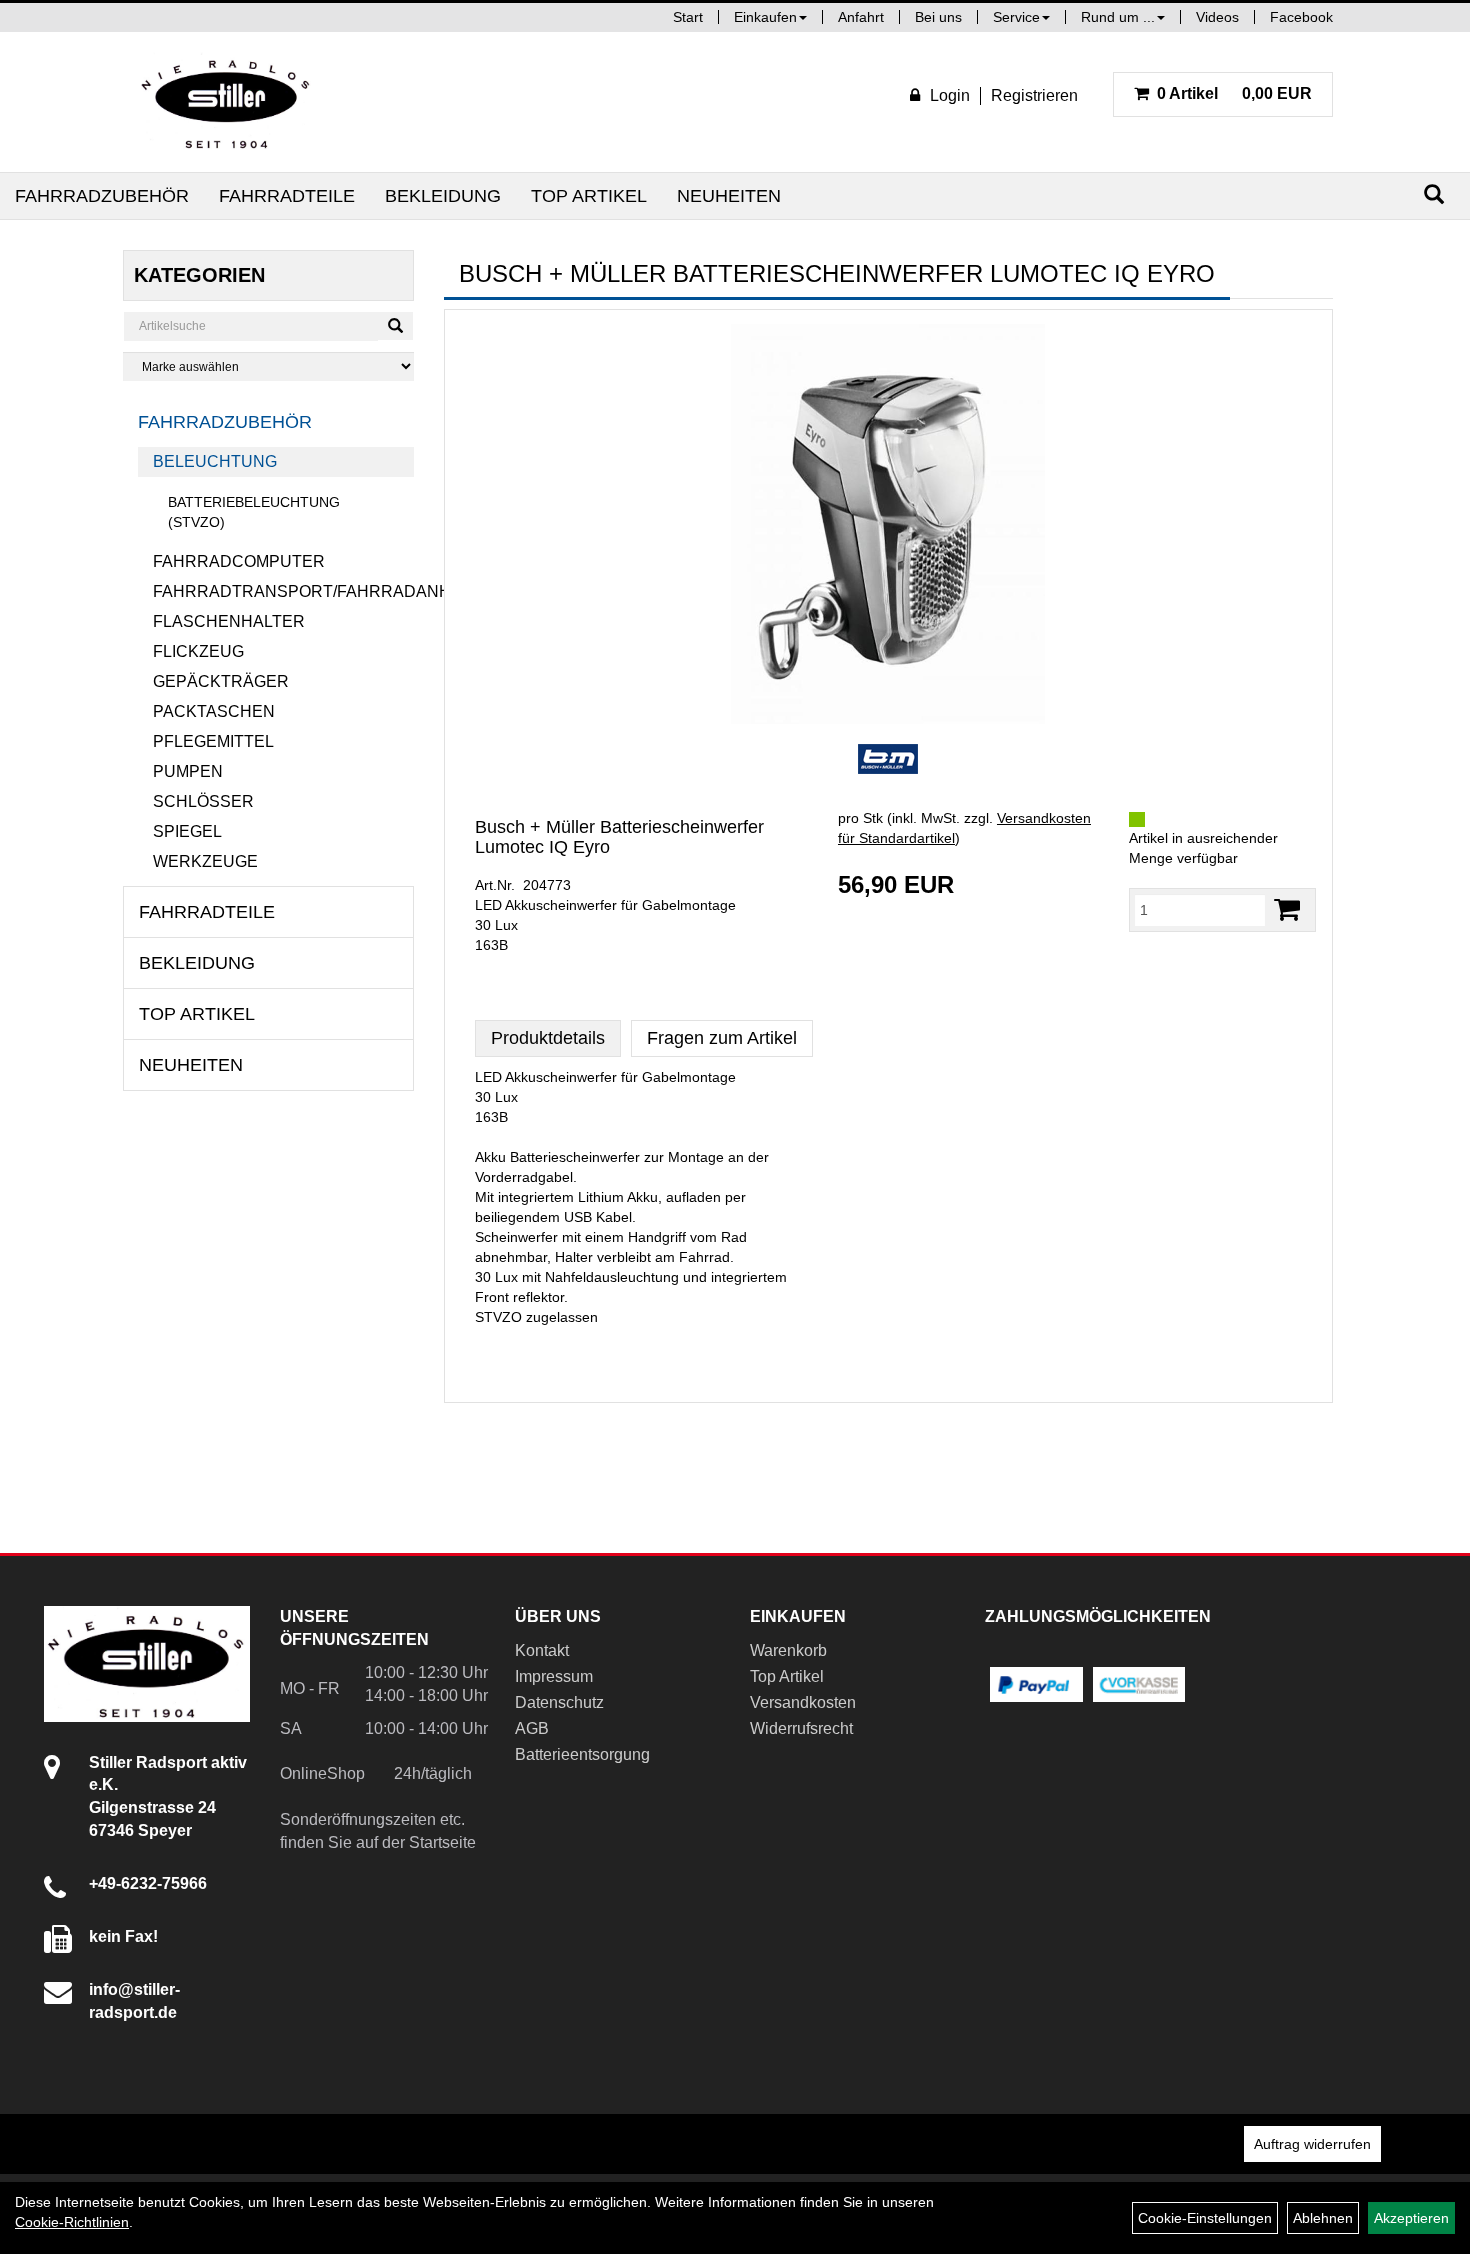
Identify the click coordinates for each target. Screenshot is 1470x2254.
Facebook (1301, 17)
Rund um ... (1118, 17)
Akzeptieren (1411, 2218)
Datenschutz (559, 1702)
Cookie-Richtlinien (72, 2222)
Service (1016, 17)
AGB (532, 1728)
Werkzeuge (205, 861)
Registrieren (1034, 95)
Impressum (554, 1676)
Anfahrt (861, 17)
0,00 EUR (1234, 93)
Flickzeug (198, 651)
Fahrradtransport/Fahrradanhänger (283, 591)
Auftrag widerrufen (1312, 2144)
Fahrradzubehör (102, 196)
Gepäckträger (221, 681)
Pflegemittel (213, 741)
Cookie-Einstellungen (1205, 2218)
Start (688, 17)
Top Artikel (589, 196)
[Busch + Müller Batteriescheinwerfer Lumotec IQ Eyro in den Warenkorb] (1287, 909)
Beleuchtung (215, 461)
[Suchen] (1434, 194)
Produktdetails (548, 1038)
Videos (1217, 17)
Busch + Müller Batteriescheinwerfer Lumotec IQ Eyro (619, 837)
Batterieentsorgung (582, 1754)
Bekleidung (443, 196)
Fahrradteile (287, 196)
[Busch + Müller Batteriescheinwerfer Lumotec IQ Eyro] (888, 524)
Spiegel (187, 831)
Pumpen (188, 771)
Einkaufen (765, 17)
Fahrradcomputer (239, 561)
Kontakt (542, 1650)
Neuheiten (729, 196)
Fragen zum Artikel (722, 1038)
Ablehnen (1323, 2218)
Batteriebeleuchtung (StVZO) (254, 512)
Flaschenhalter (229, 621)
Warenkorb (788, 1650)
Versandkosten (803, 1702)
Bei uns (938, 17)
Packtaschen (214, 711)
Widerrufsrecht (801, 1728)
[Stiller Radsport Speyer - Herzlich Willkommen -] (227, 102)
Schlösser (203, 801)
